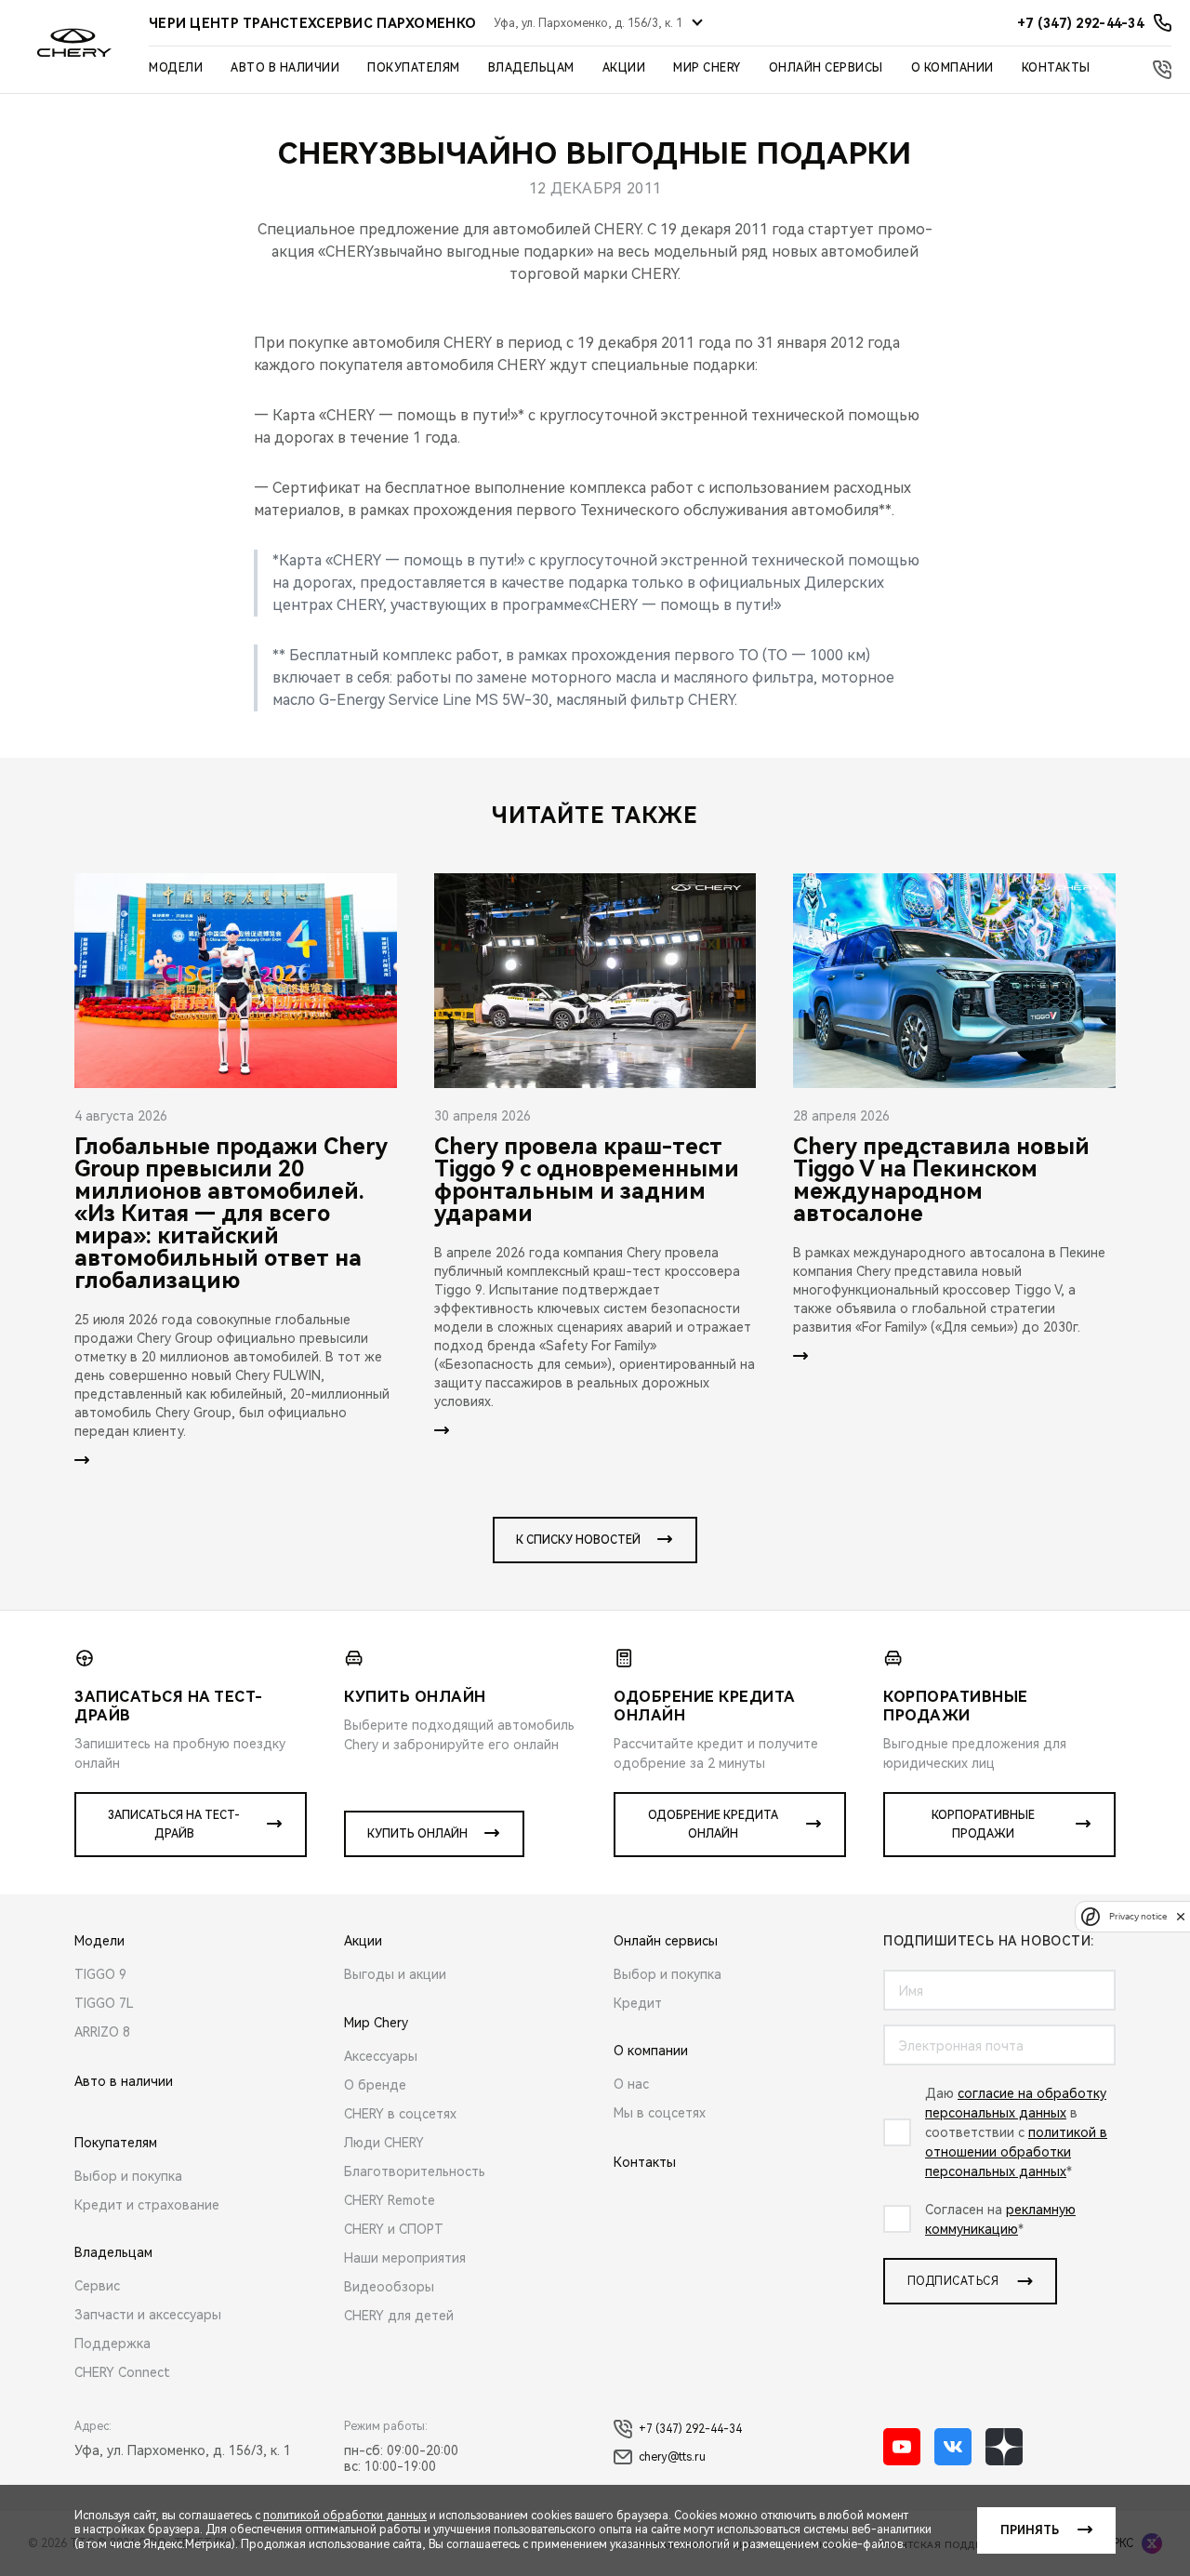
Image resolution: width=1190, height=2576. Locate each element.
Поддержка (112, 2344)
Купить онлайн (417, 1834)
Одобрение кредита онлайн (713, 1825)
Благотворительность (415, 2171)
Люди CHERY (384, 2143)
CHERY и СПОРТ (394, 2229)
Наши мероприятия (405, 2258)
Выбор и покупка (128, 2176)
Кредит (638, 2003)
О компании (952, 68)
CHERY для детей (399, 2316)
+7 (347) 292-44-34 (690, 2429)
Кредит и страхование (147, 2205)
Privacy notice (1138, 1916)
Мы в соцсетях (660, 2113)
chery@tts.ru (672, 2457)
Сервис (97, 2286)
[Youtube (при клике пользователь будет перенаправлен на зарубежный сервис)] (902, 2447)
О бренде (375, 2085)
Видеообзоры (389, 2287)
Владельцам (531, 68)
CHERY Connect (122, 2372)
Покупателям (414, 68)
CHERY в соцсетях (400, 2114)
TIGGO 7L (104, 2003)
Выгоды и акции (395, 1974)
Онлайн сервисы (826, 68)
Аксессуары (381, 2056)
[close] (1181, 1916)
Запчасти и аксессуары (148, 2315)
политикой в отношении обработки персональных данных (1016, 2152)
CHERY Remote (390, 2200)
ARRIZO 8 (102, 2032)
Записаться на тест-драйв (174, 1825)
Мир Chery (707, 68)
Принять (1030, 2530)
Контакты (1056, 68)
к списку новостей (578, 1540)
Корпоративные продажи (983, 1825)
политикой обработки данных (345, 2516)
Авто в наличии (285, 68)
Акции (624, 68)
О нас (631, 2084)
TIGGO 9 (100, 1974)
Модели (176, 68)
